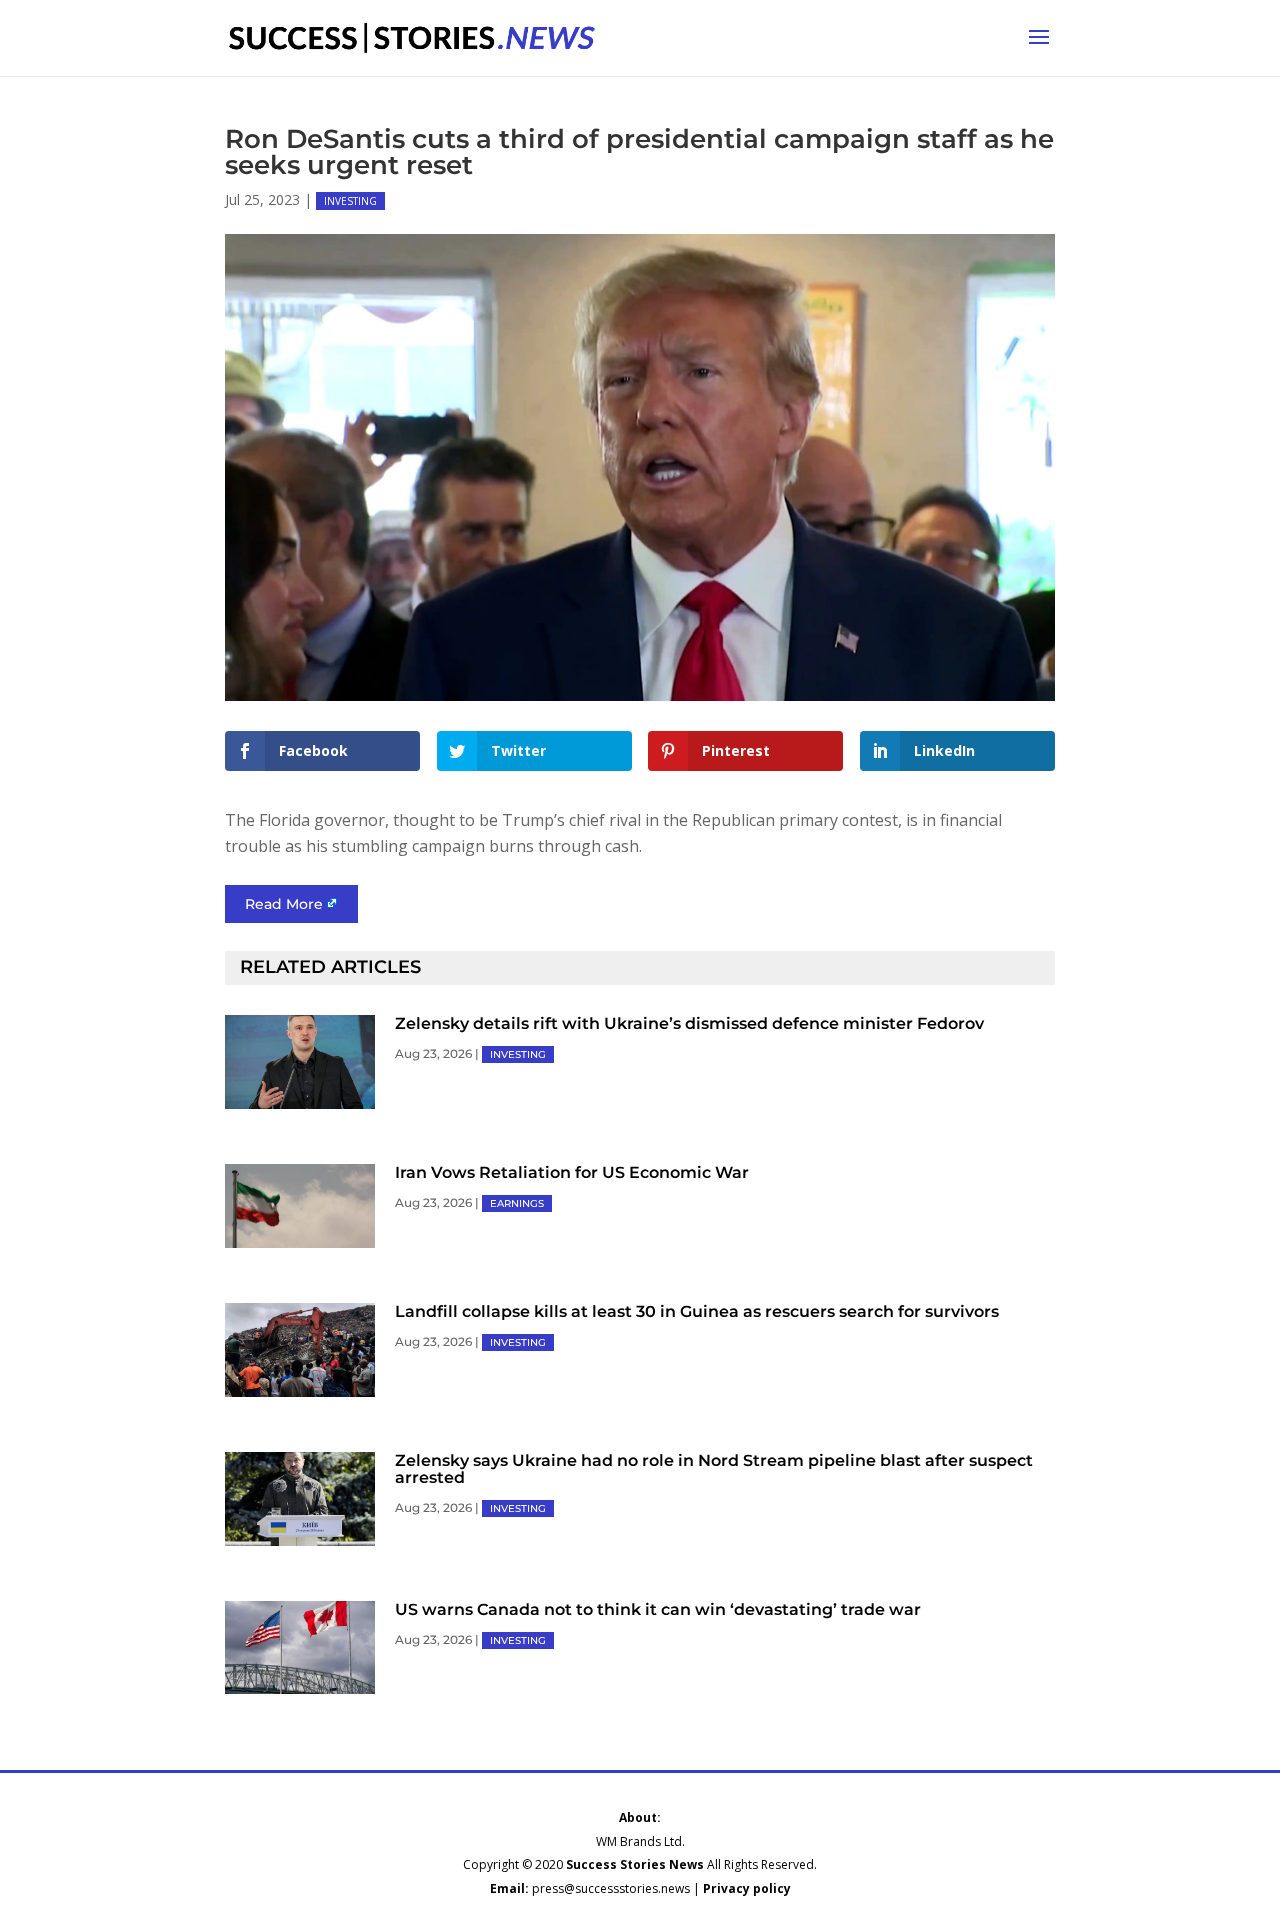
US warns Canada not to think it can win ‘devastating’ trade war (658, 1609)
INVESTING (350, 201)
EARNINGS (517, 1203)
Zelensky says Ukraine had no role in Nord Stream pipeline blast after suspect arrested (714, 1469)
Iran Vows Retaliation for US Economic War (572, 1172)
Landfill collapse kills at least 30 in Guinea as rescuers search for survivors (697, 1311)
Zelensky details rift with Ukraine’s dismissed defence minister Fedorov (689, 1023)
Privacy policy (747, 1888)
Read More (284, 904)
